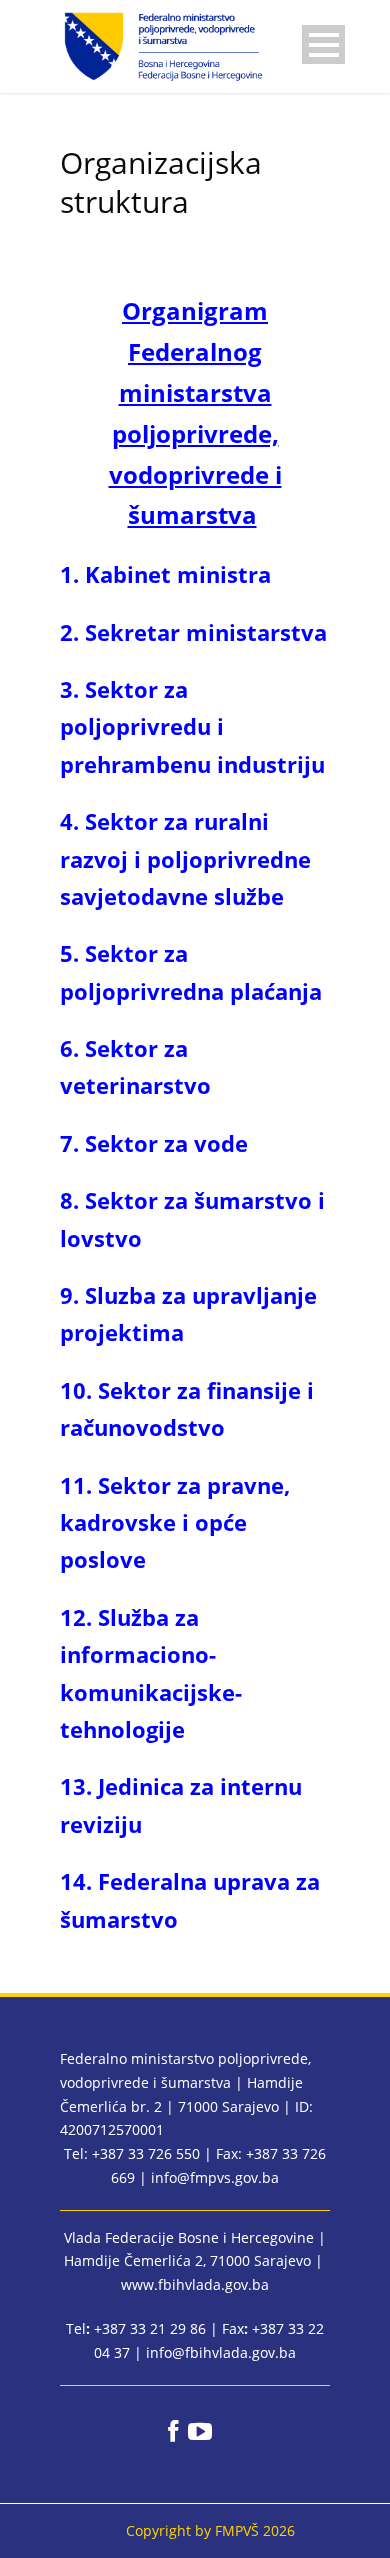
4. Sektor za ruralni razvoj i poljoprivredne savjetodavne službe (185, 858)
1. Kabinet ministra (165, 574)
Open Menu (323, 44)
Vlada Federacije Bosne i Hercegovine (189, 2237)
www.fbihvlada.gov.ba (195, 2284)
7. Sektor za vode (157, 1143)
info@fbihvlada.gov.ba (221, 2352)
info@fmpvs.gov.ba (215, 2177)
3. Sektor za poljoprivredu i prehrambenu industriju (192, 726)
